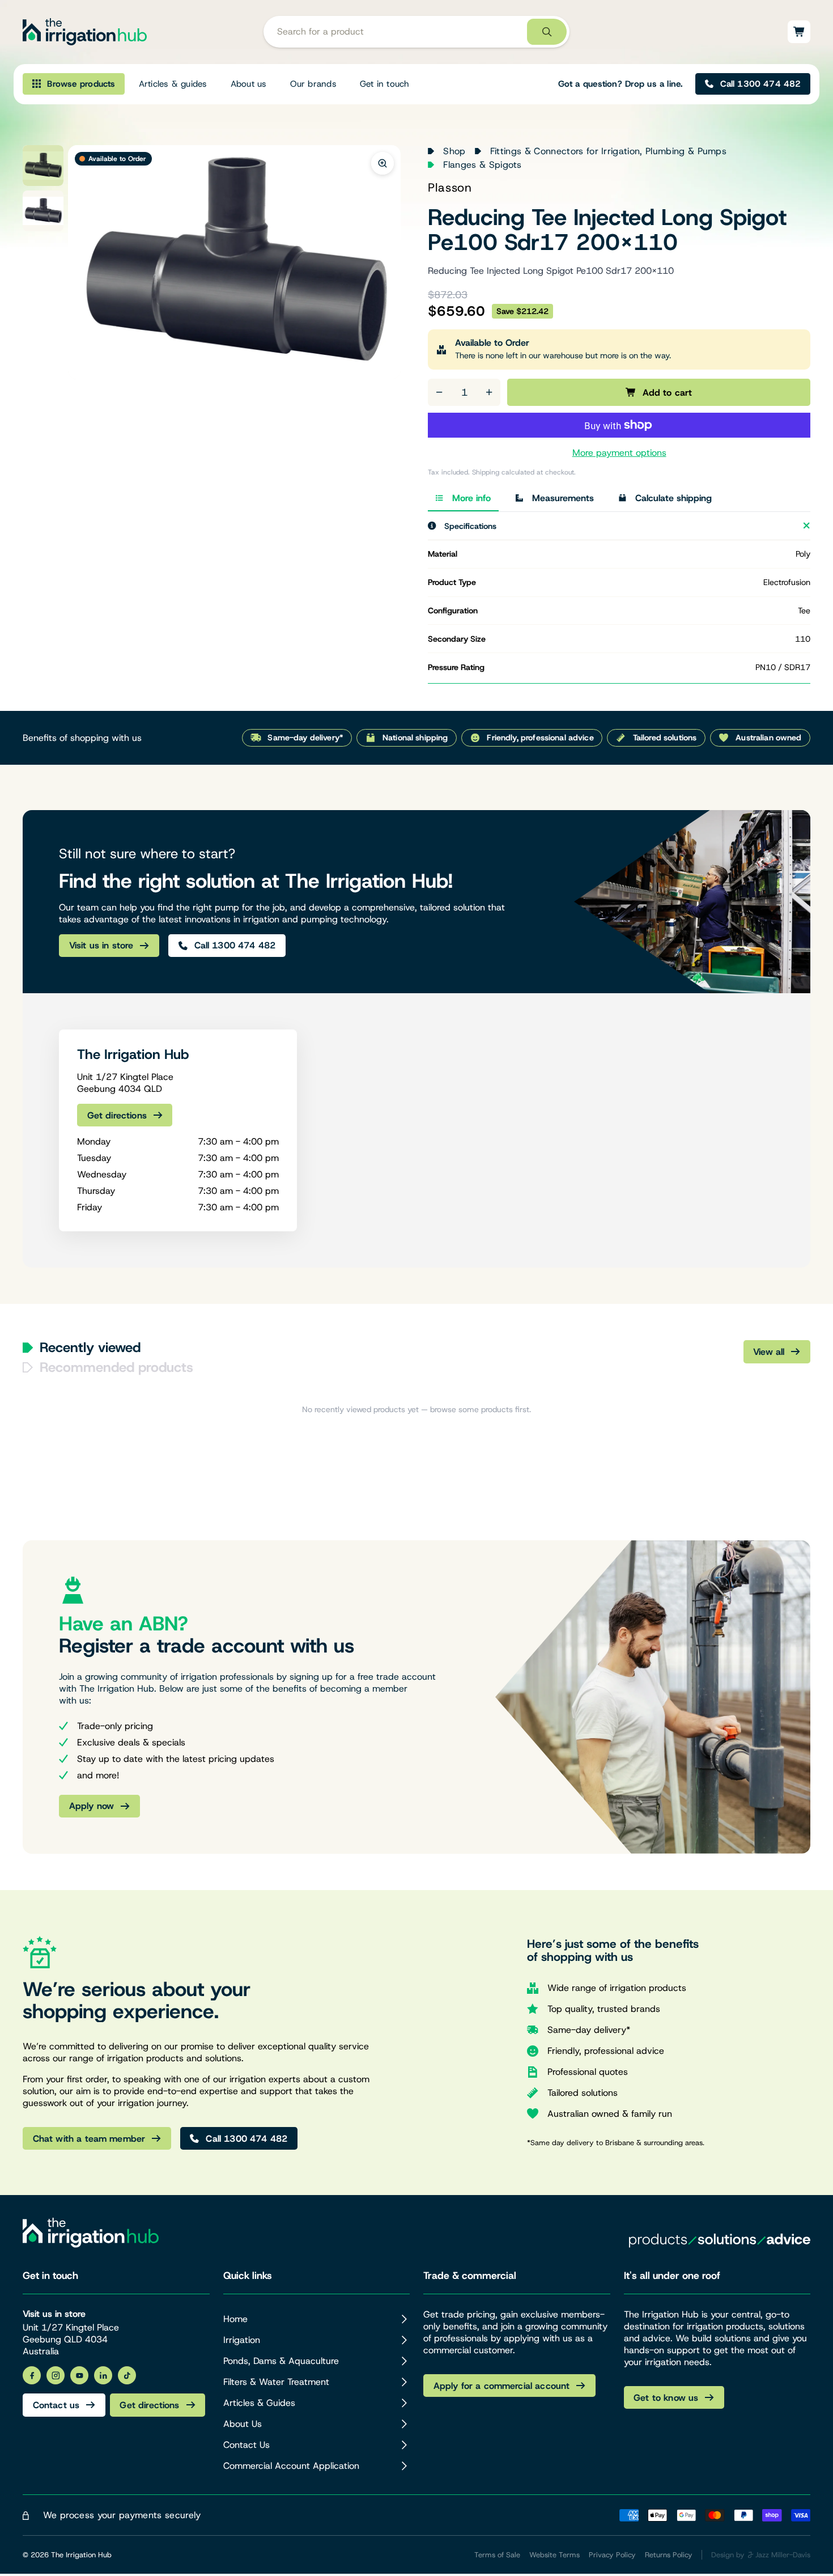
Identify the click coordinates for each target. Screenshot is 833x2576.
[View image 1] (43, 166)
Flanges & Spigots (482, 165)
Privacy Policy (612, 2555)
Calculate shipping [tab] (673, 498)
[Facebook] (32, 2375)
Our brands (313, 84)
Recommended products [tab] (116, 1367)
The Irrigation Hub (81, 2555)
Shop (454, 151)
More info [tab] (471, 498)
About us (249, 84)
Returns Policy (669, 2555)
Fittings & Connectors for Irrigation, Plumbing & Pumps (608, 151)
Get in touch (385, 84)
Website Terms (554, 2555)
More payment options (619, 453)
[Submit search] (547, 32)
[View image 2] (43, 211)
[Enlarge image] (382, 163)
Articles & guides (173, 84)
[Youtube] (79, 2375)
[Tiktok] (127, 2375)
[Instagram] (56, 2375)
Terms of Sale (497, 2555)
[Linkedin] (103, 2375)
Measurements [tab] (563, 498)
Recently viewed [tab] (90, 1348)
